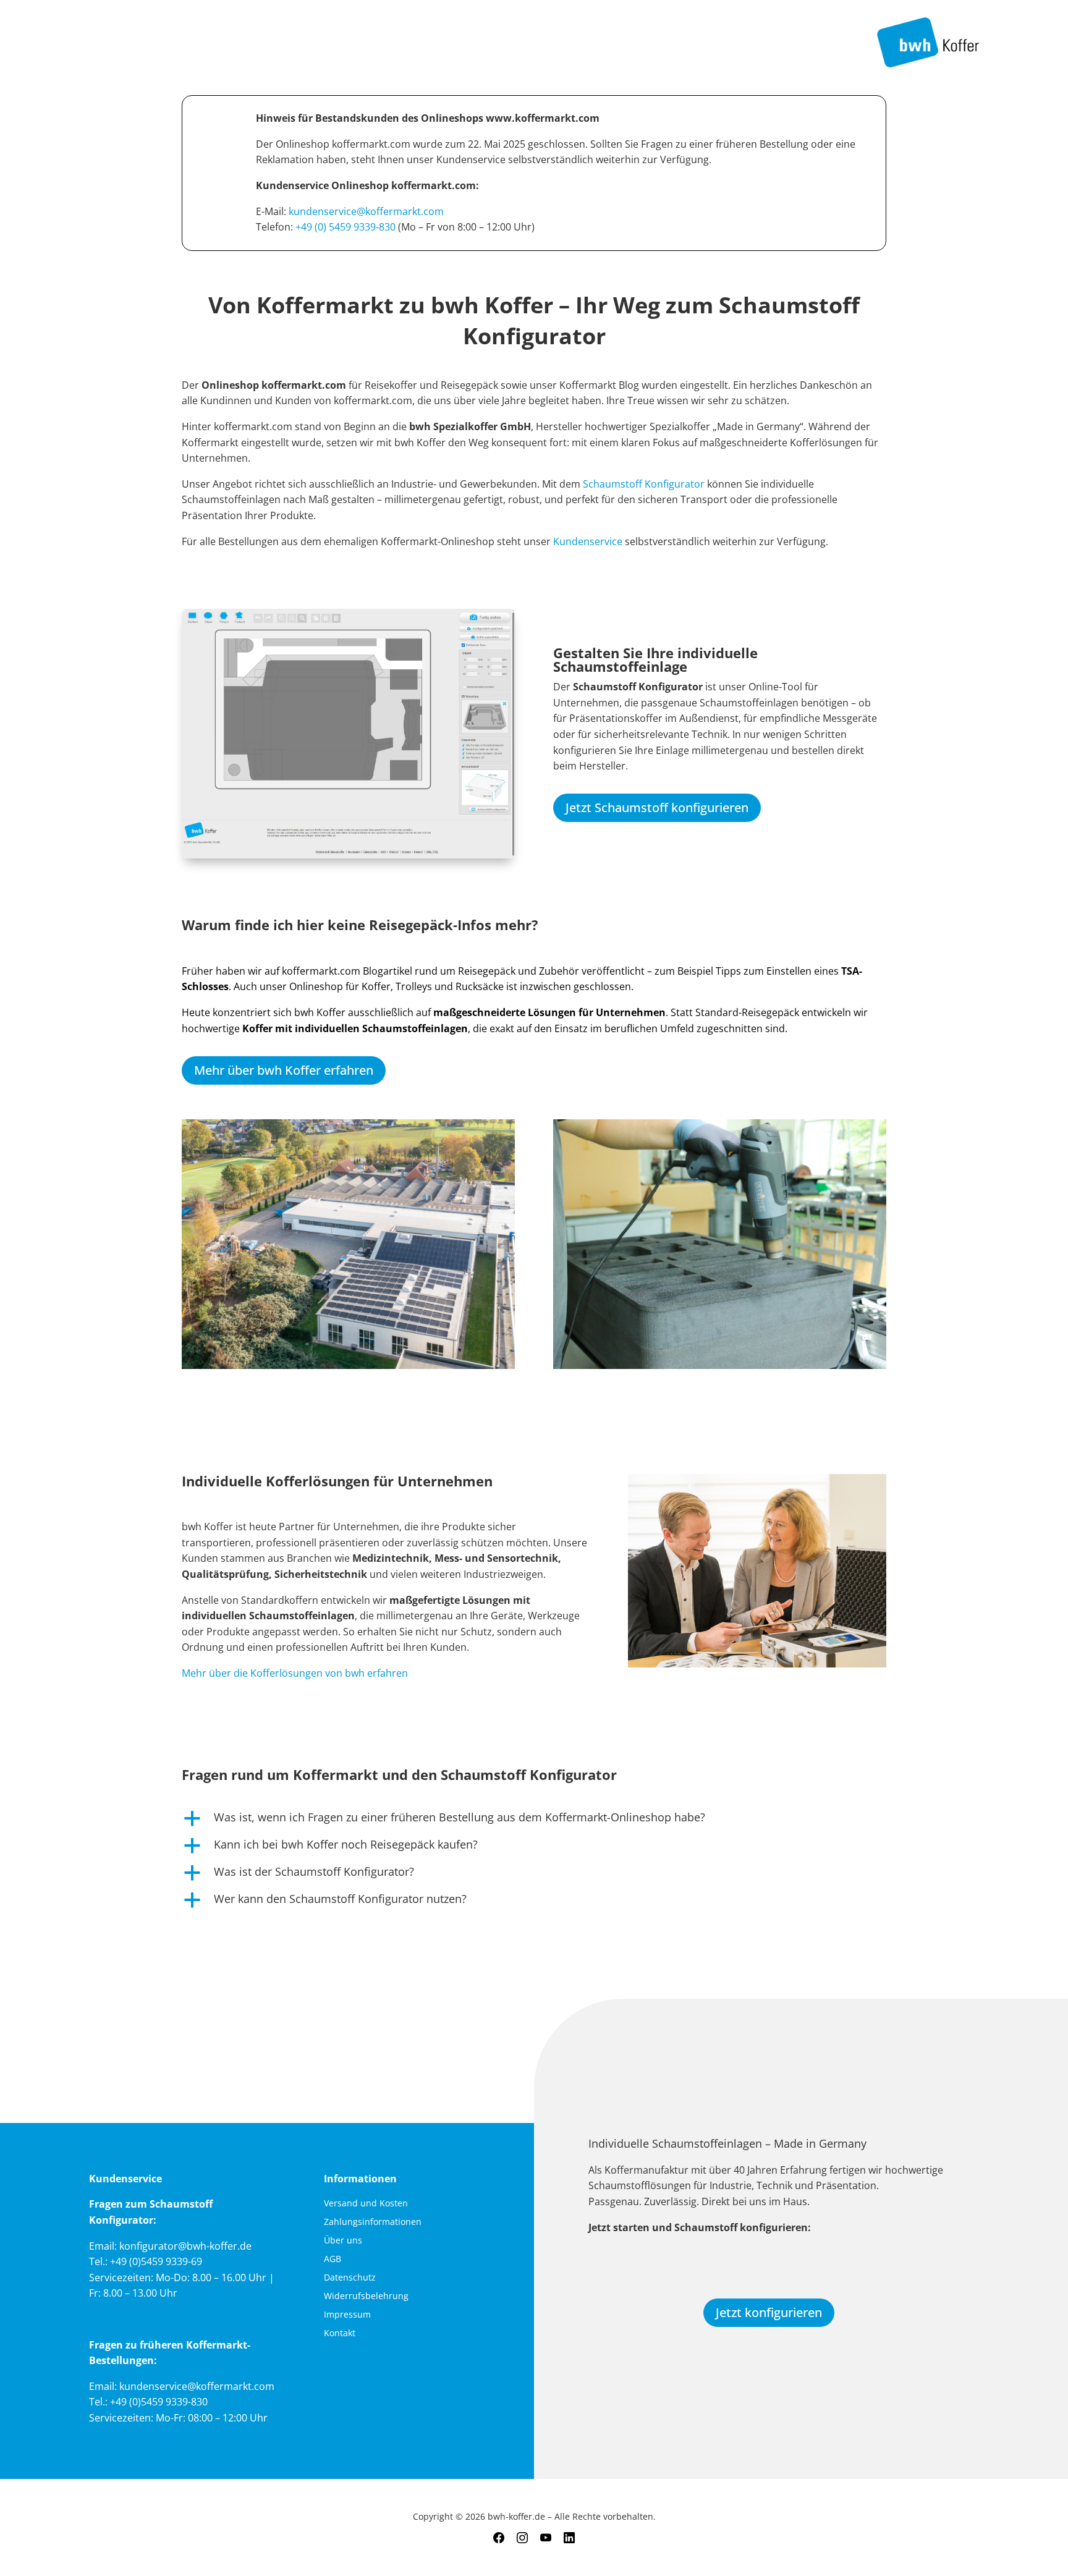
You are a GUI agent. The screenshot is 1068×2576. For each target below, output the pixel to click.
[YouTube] (546, 2538)
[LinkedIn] (569, 2538)
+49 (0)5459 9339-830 (159, 2402)
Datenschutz (350, 2278)
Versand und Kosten (366, 2204)
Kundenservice (589, 541)
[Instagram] (522, 2538)
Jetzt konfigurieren (769, 2312)
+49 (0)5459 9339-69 (156, 2261)
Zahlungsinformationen (373, 2222)
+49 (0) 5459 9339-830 (345, 227)
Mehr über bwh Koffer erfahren (284, 1070)
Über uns (343, 2241)
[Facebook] (499, 2538)
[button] (534, 1820)
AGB (333, 2260)
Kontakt (340, 2334)
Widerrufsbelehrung (366, 2297)
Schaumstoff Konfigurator (644, 484)
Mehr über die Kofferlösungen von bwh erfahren (295, 1673)
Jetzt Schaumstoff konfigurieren (657, 807)
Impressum (347, 2315)
